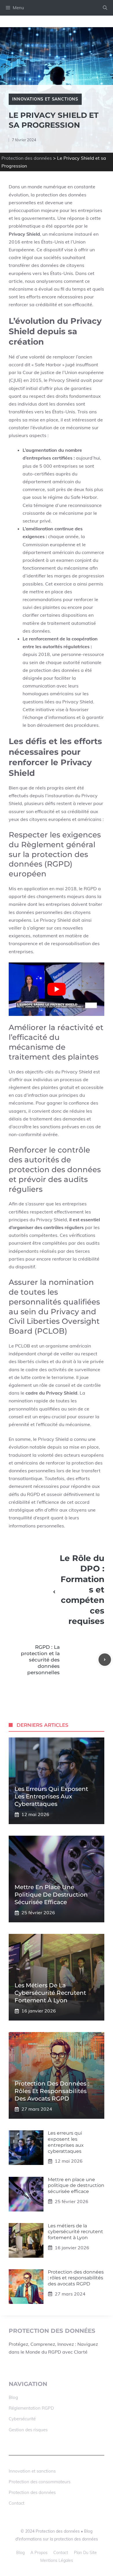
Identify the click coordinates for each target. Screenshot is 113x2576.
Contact (17, 2503)
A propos (39, 2553)
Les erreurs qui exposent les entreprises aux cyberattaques (51, 1796)
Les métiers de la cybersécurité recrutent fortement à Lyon (50, 1993)
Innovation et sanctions (32, 2471)
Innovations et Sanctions (45, 99)
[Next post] (105, 1660)
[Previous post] (54, 1592)
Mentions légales (57, 2560)
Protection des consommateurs (40, 2482)
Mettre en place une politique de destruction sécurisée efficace (51, 1895)
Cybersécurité (22, 2419)
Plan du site (85, 2553)
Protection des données (27, 158)
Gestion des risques (28, 2430)
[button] (105, 8)
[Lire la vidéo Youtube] (57, 989)
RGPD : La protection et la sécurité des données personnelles (40, 1660)
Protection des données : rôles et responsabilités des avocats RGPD (52, 2091)
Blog (13, 2397)
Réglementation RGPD (31, 2408)
